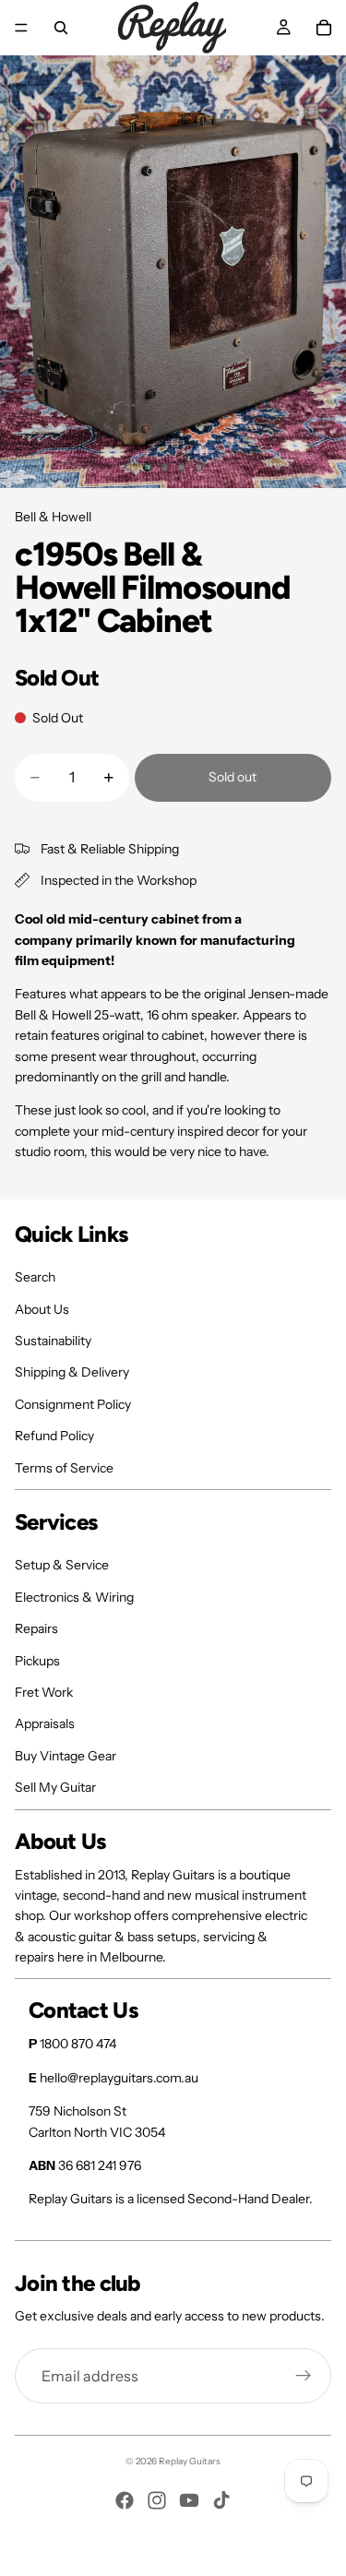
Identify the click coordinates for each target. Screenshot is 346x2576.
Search (35, 1277)
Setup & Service (62, 1565)
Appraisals (45, 1723)
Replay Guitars (190, 2461)
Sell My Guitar (55, 1787)
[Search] (61, 28)
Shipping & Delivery (72, 1372)
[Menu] (21, 28)
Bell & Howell (53, 517)
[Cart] (324, 28)
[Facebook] (125, 2500)
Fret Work (44, 1692)
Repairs (36, 1628)
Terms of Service (64, 1468)
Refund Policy (54, 1436)
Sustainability (53, 1341)
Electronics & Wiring (74, 1597)
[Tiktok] (221, 2500)
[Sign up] (304, 2376)
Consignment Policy (73, 1404)
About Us (42, 1309)
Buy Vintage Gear (66, 1756)
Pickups (37, 1661)
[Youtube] (189, 2500)
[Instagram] (157, 2500)
